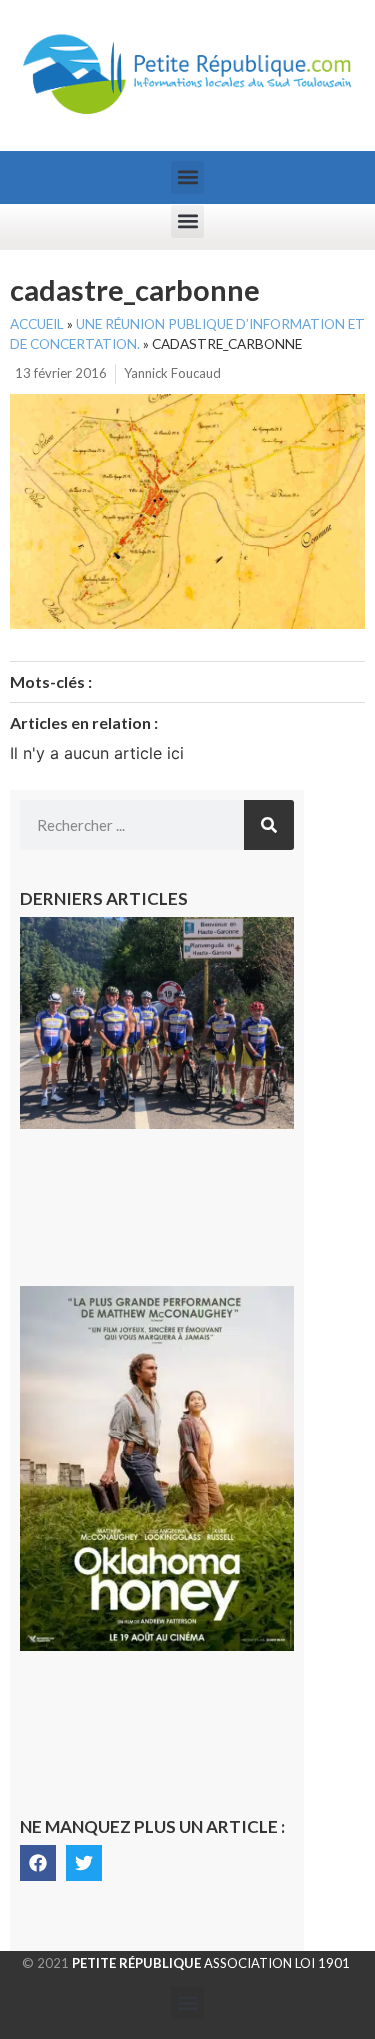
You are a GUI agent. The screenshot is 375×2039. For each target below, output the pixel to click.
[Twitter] (84, 1863)
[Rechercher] (269, 825)
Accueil (37, 324)
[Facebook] (38, 1863)
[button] (187, 177)
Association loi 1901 (211, 1963)
